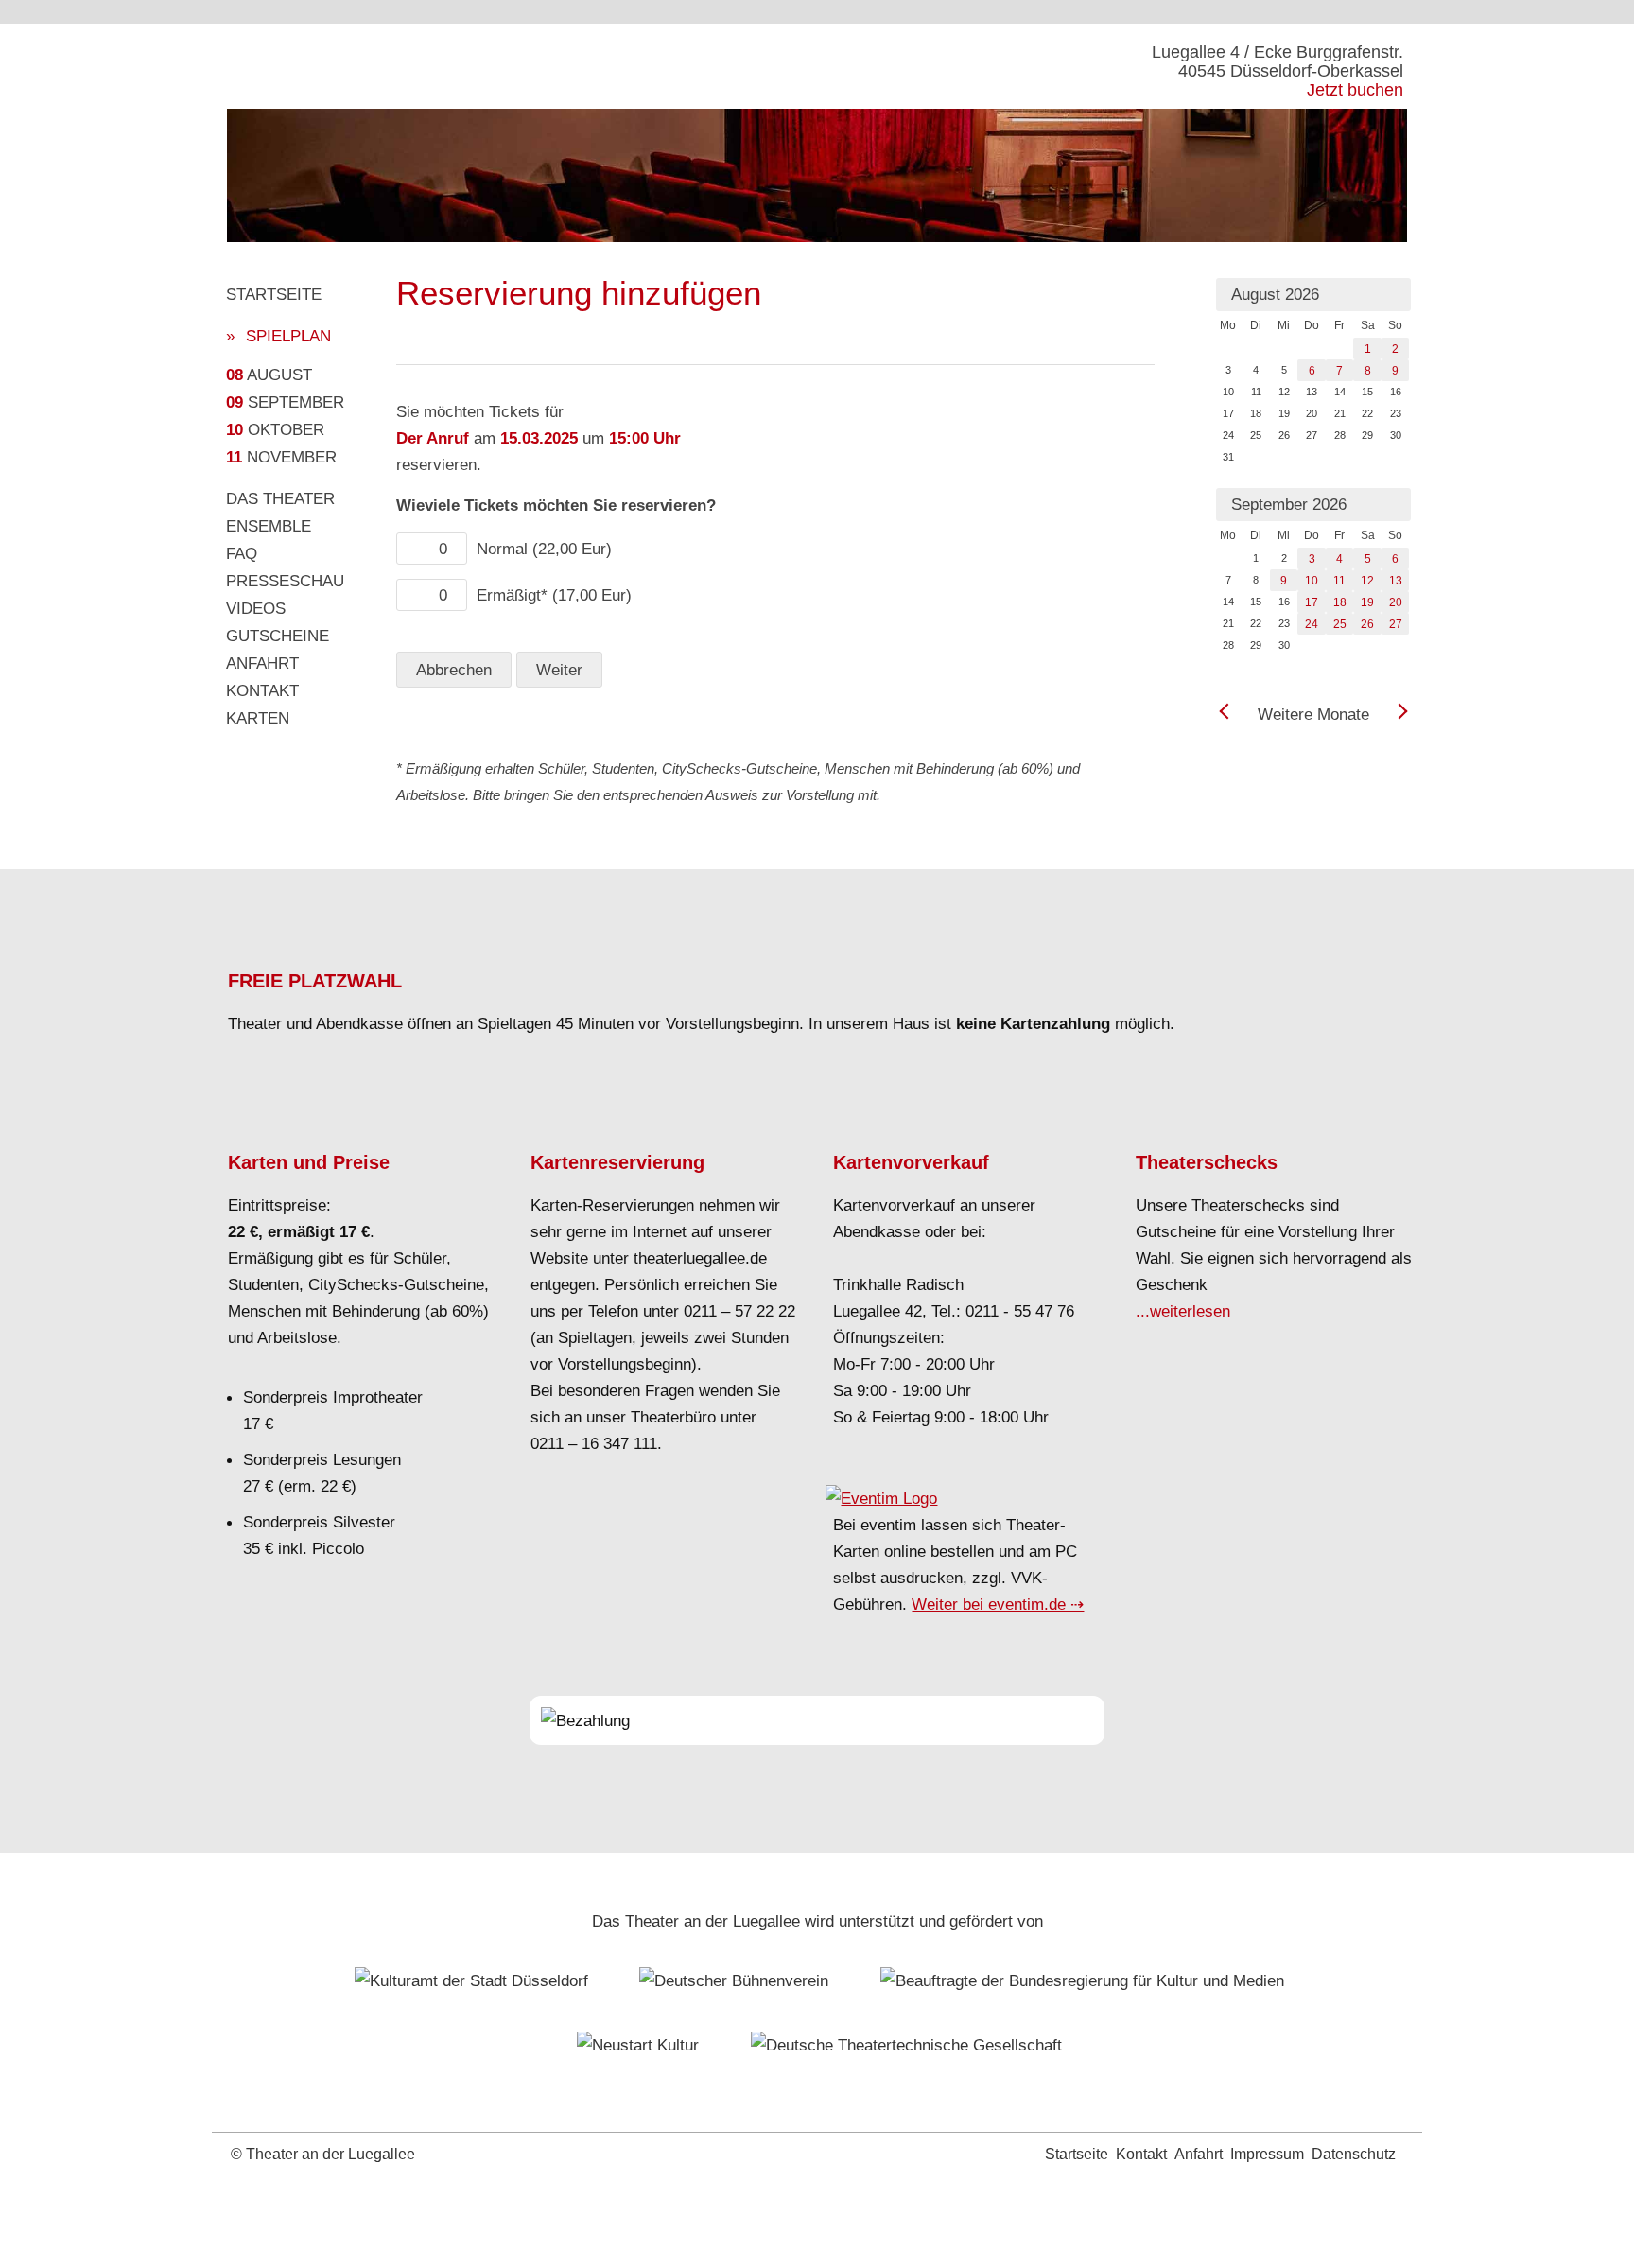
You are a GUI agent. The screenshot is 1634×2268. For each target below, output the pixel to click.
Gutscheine (278, 636)
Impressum (1267, 2154)
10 (1312, 581)
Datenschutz (1354, 2154)
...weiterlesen (1183, 1311)
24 (1312, 624)
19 (1367, 602)
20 (1396, 602)
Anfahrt (262, 663)
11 (1339, 581)
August (269, 375)
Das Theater (280, 498)
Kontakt (262, 690)
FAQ (242, 553)
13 (1396, 581)
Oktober (275, 429)
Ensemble (269, 526)
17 (1312, 602)
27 (1396, 624)
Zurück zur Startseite (363, 66)
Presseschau (285, 581)
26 (1367, 624)
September (285, 402)
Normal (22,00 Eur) (544, 549)
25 (1340, 624)
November (281, 457)
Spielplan (288, 336)
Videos (256, 608)
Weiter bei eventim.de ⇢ (998, 1604)
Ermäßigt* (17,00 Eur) (554, 595)
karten (258, 718)
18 (1340, 602)
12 (1367, 581)
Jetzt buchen (1355, 90)
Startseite (274, 294)
